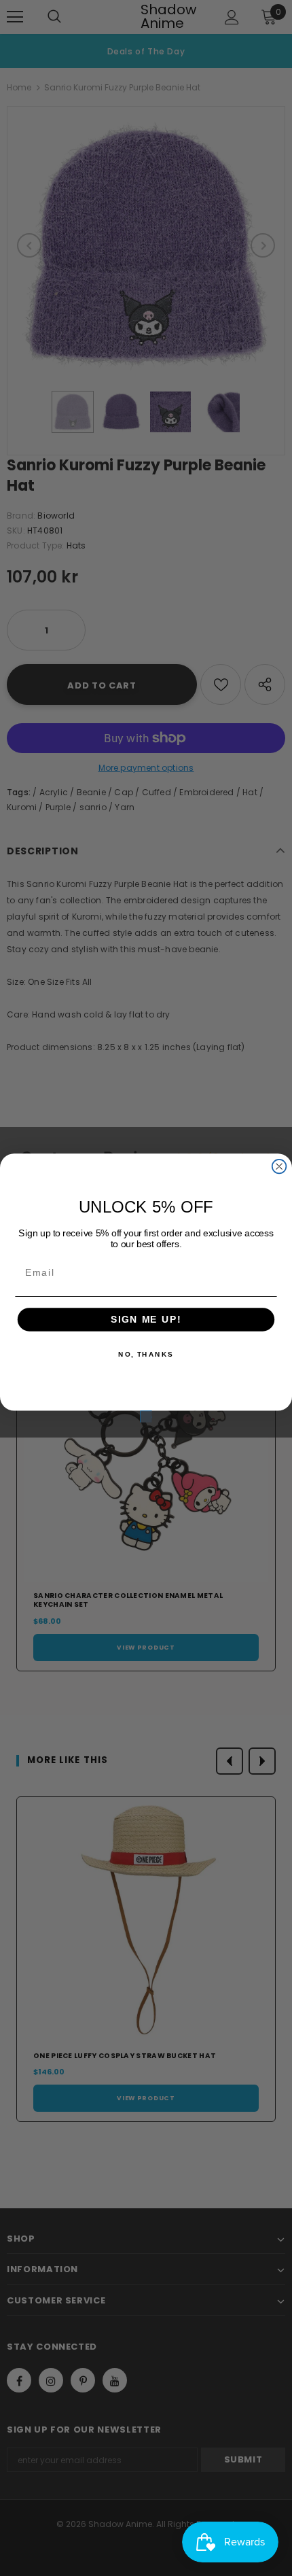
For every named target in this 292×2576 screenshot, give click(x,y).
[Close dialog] (279, 1167)
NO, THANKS (146, 1355)
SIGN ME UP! (146, 1320)
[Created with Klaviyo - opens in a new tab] (146, 1417)
